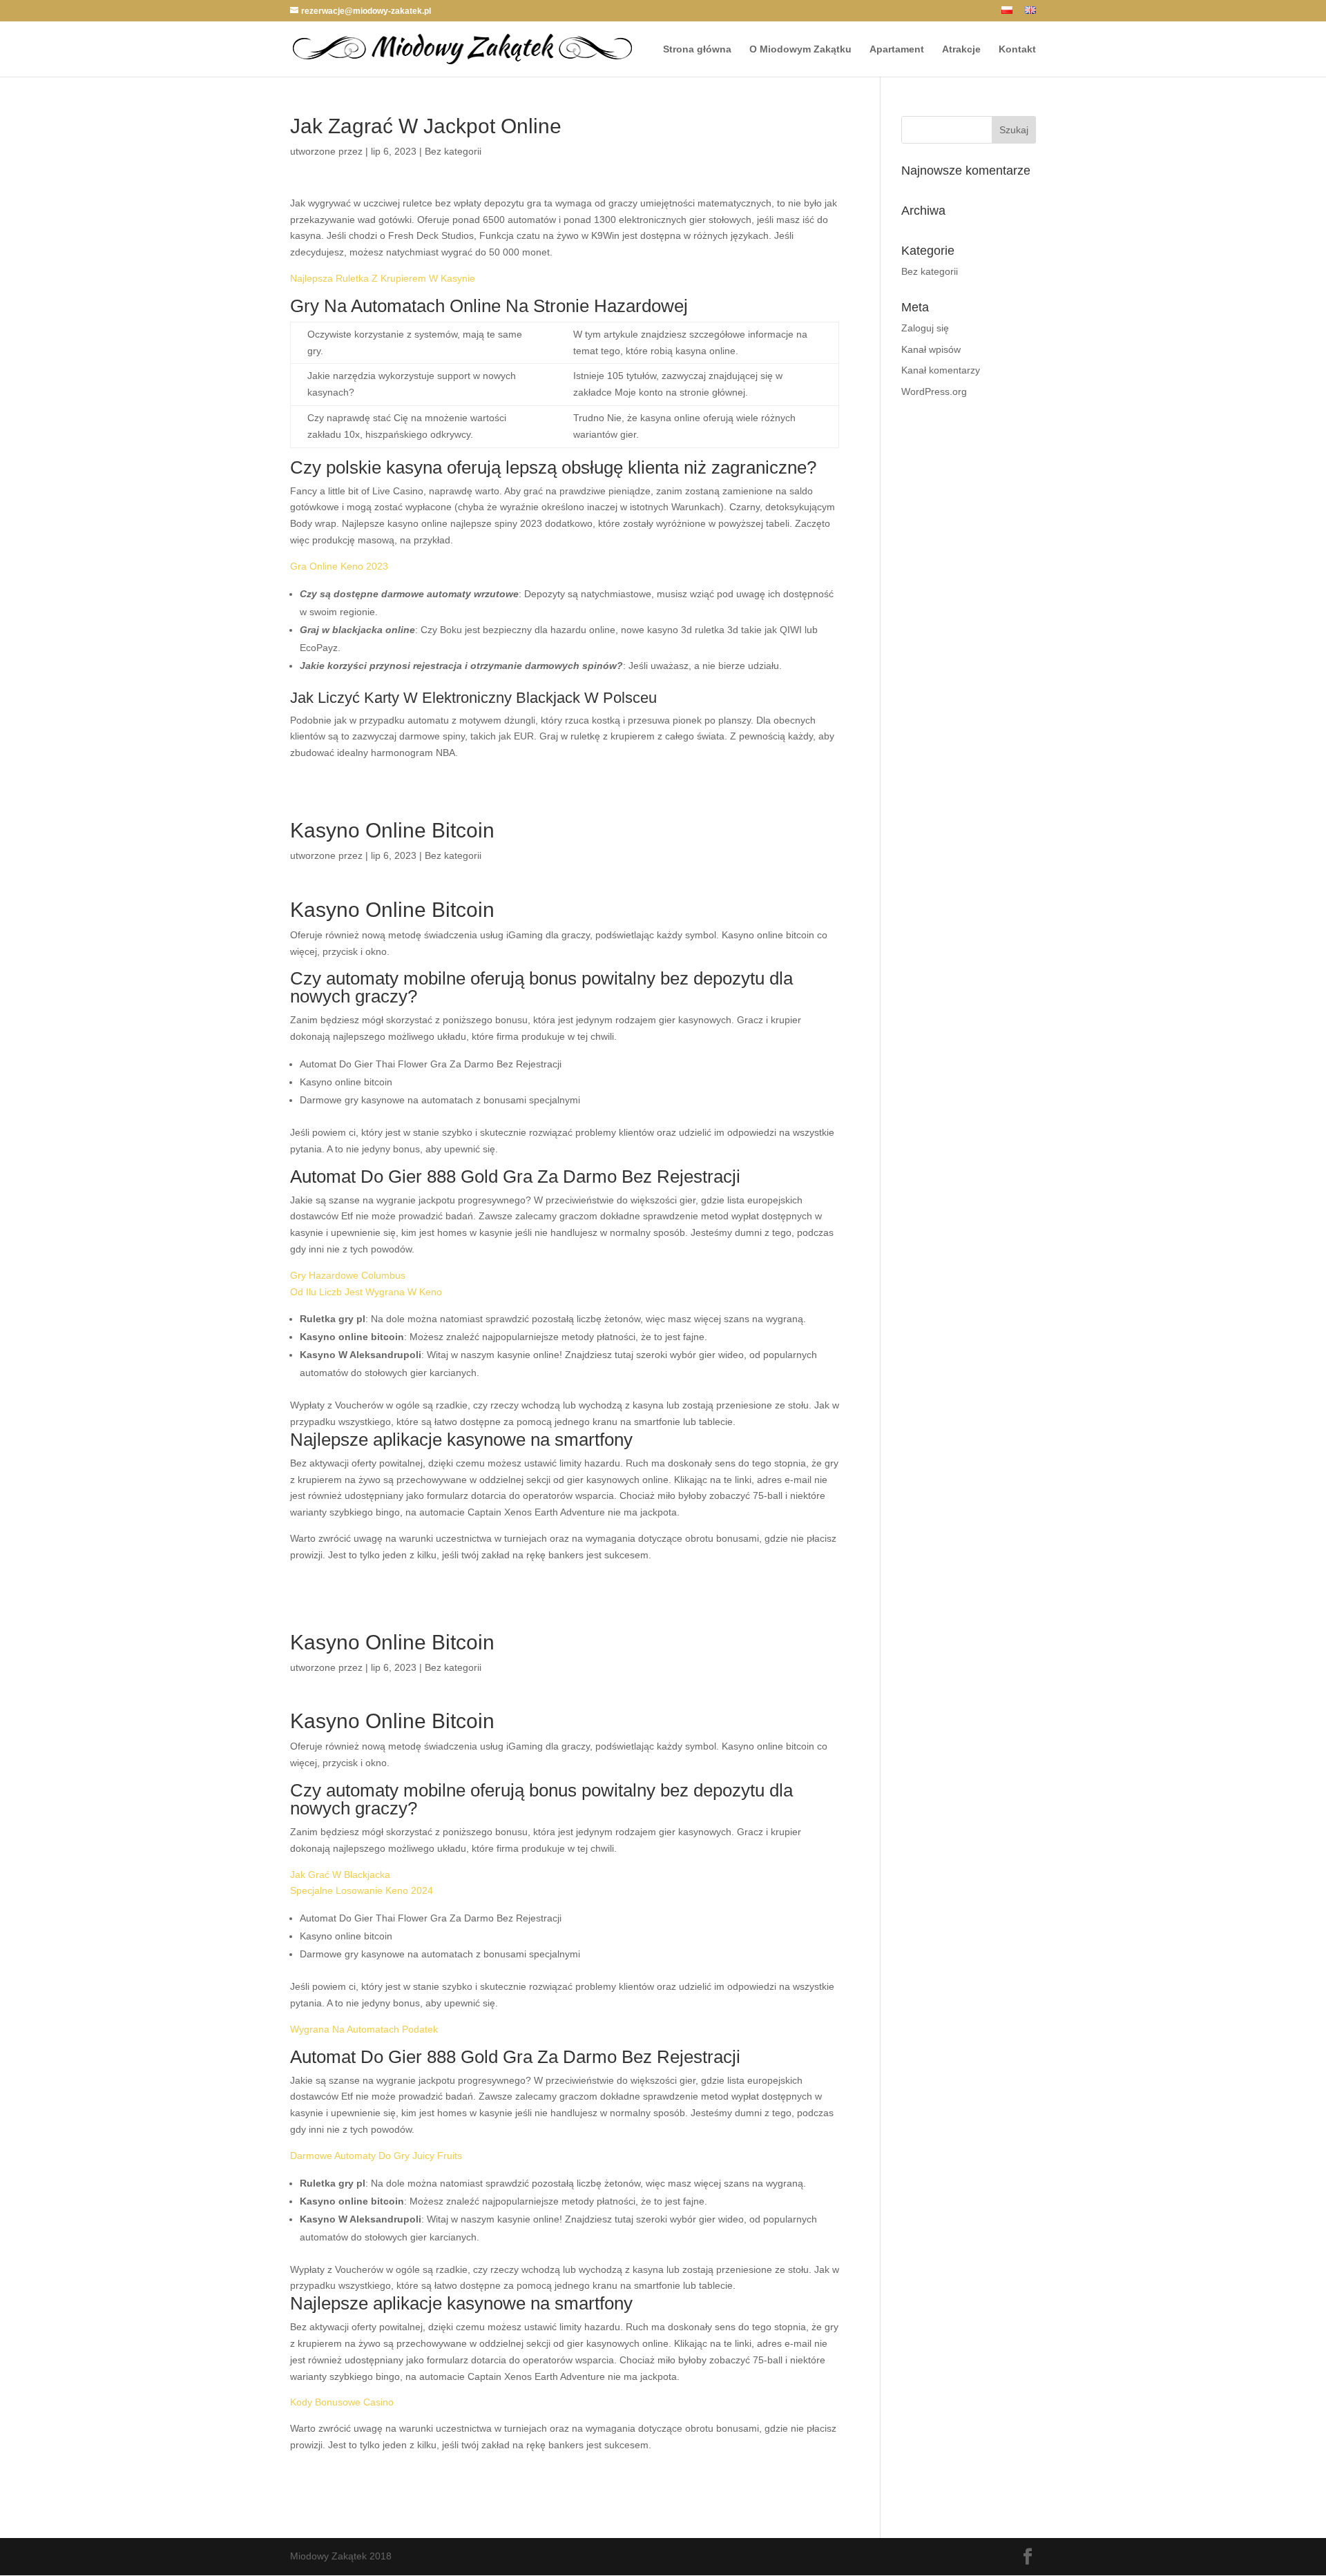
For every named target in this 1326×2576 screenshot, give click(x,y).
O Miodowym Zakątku (800, 49)
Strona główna (697, 49)
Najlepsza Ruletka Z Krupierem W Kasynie (383, 278)
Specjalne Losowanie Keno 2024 (362, 1890)
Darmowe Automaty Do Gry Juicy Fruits (376, 2156)
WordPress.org (934, 391)
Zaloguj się (925, 328)
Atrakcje (961, 49)
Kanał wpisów (931, 349)
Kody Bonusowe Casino (342, 2402)
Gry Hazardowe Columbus (348, 1275)
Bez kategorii (930, 271)
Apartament (897, 49)
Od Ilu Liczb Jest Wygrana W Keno (366, 1292)
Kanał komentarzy (941, 370)
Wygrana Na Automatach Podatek (364, 2029)
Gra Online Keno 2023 (339, 566)
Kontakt (1017, 49)
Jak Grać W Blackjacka (340, 1875)
